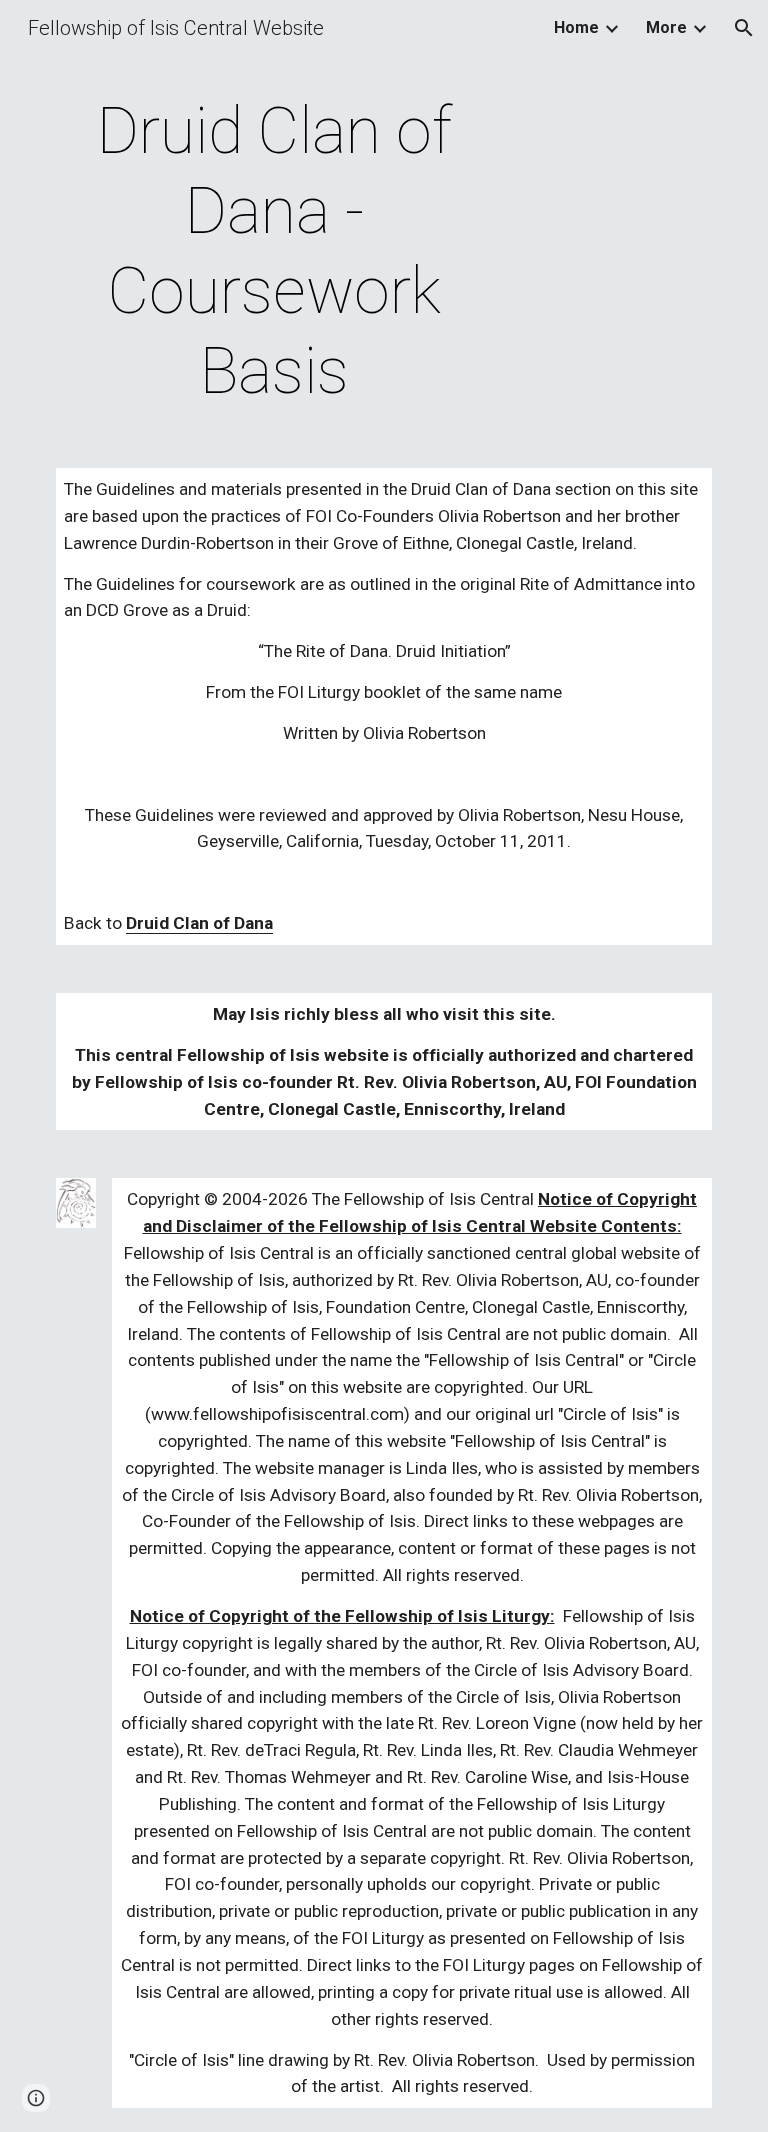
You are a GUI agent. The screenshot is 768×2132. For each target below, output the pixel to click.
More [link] (666, 27)
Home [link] (576, 27)
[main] (274, 252)
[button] (744, 28)
